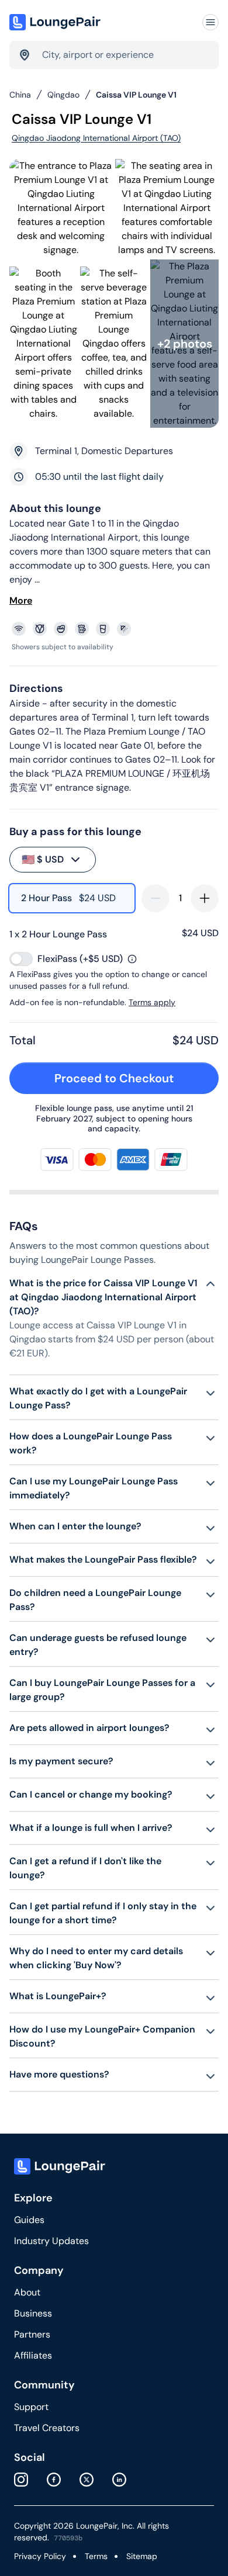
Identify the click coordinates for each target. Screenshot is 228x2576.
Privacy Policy (40, 2556)
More (21, 600)
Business (33, 2313)
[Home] (56, 22)
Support (31, 2407)
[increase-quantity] (205, 898)
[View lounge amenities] (116, 629)
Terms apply (152, 1002)
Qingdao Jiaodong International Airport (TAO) (96, 138)
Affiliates (33, 2355)
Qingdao (63, 95)
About (27, 2292)
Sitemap (142, 2556)
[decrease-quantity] (156, 898)
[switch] (21, 959)
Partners (32, 2334)
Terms (96, 2556)
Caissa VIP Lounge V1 (136, 95)
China (20, 95)
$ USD (43, 860)
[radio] (72, 898)
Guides (29, 2220)
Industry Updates (51, 2241)
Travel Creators (47, 2428)
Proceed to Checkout (114, 1078)
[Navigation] (210, 22)
